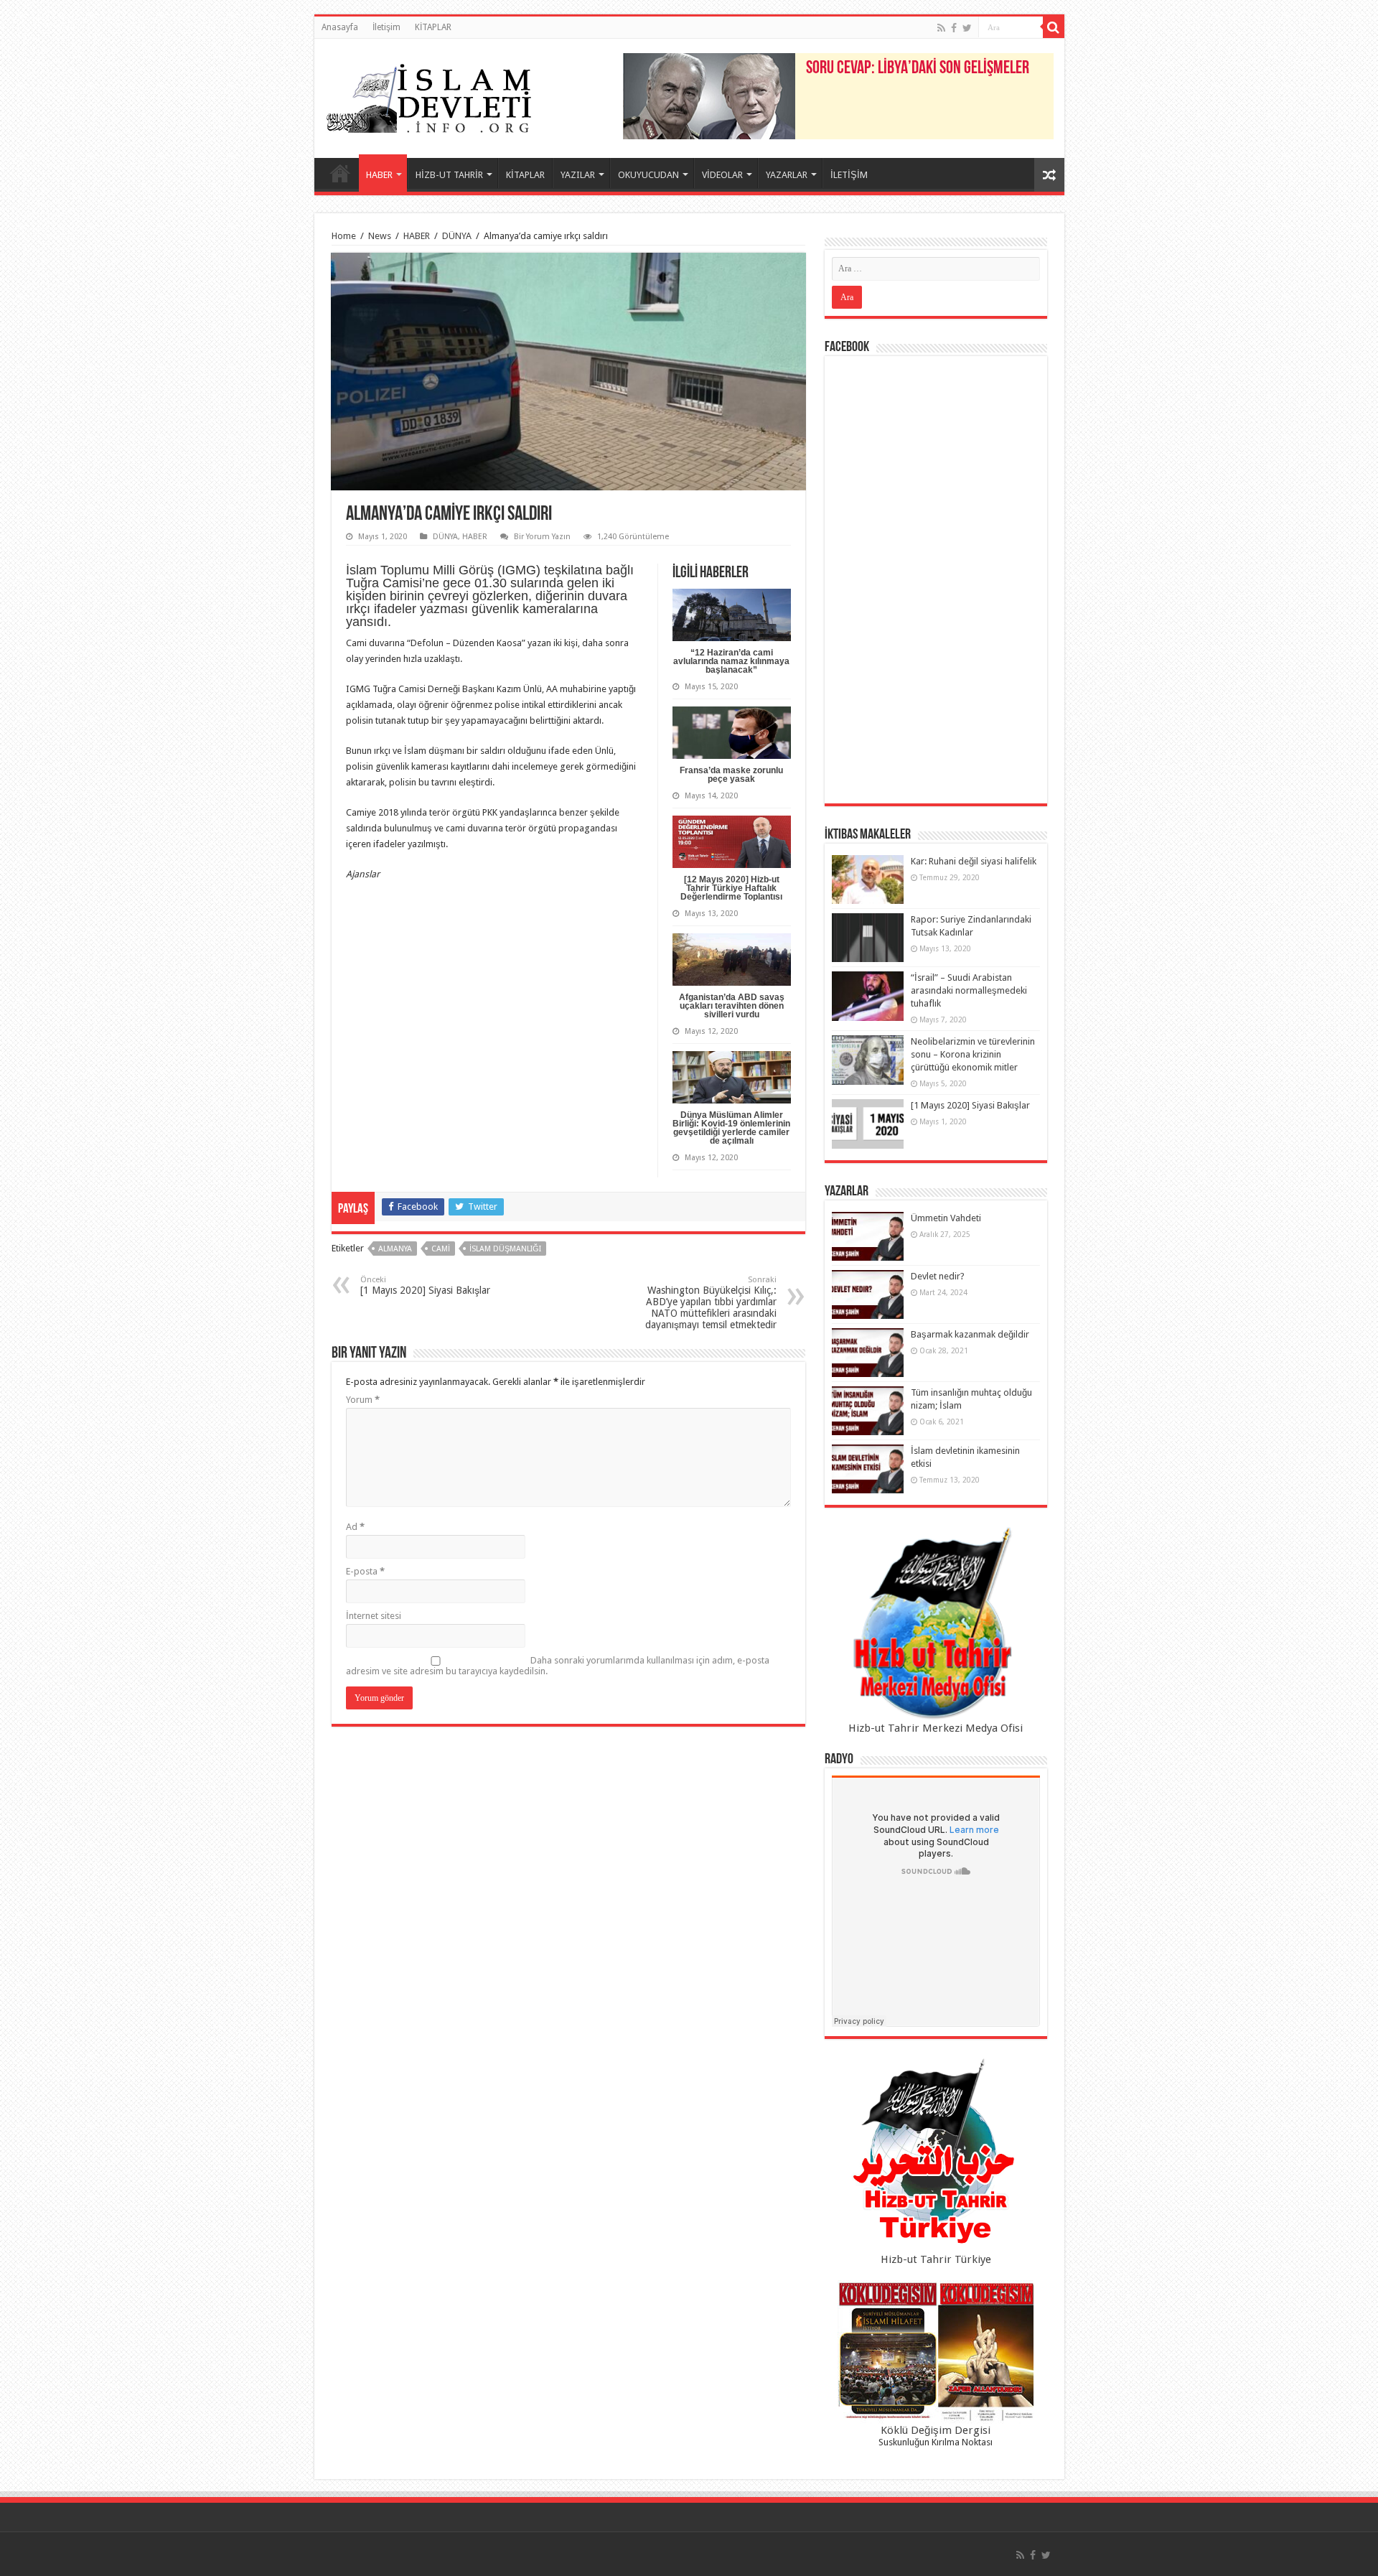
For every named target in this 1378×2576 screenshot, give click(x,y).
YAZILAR (578, 175)
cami (441, 1249)
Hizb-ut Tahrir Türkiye (936, 2259)
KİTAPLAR (433, 27)
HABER (379, 175)
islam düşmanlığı (505, 1249)
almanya (395, 1249)
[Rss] (941, 28)
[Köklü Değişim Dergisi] (936, 2352)
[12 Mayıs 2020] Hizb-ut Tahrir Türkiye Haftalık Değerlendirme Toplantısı (731, 888)
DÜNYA (457, 236)
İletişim (386, 27)
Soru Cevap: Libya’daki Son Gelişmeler (918, 69)
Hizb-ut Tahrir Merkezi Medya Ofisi (936, 1728)
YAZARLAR (787, 175)
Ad (355, 1527)
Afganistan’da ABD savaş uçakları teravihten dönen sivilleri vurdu (732, 1006)
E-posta (365, 1571)
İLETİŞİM (849, 175)
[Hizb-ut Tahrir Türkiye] (936, 2155)
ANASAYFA (340, 173)
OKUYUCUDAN (648, 175)
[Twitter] (967, 28)
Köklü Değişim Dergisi (936, 2430)
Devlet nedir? (938, 1276)
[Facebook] (954, 28)
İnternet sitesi (374, 1616)
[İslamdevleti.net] (429, 95)
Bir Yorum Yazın (542, 537)
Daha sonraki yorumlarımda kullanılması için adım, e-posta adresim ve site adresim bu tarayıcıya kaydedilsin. (558, 1666)
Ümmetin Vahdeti (946, 1218)
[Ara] (1054, 27)
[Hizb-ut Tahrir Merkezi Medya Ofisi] (936, 1624)
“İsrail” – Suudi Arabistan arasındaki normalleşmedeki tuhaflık (969, 990)
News (380, 236)
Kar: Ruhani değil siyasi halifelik (974, 861)
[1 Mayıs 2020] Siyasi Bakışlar (425, 1285)
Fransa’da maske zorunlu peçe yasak (731, 775)
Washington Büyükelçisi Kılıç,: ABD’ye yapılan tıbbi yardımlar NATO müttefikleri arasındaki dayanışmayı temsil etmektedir (711, 1303)
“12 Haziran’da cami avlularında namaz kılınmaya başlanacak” (731, 661)
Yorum (363, 1400)
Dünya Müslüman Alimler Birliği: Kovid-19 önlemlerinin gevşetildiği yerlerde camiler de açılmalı (731, 1128)
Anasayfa (340, 27)
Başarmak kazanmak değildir (970, 1334)
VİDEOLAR (722, 175)
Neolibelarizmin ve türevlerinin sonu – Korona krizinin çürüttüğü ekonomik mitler (973, 1054)
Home (344, 236)
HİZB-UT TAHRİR (449, 175)
